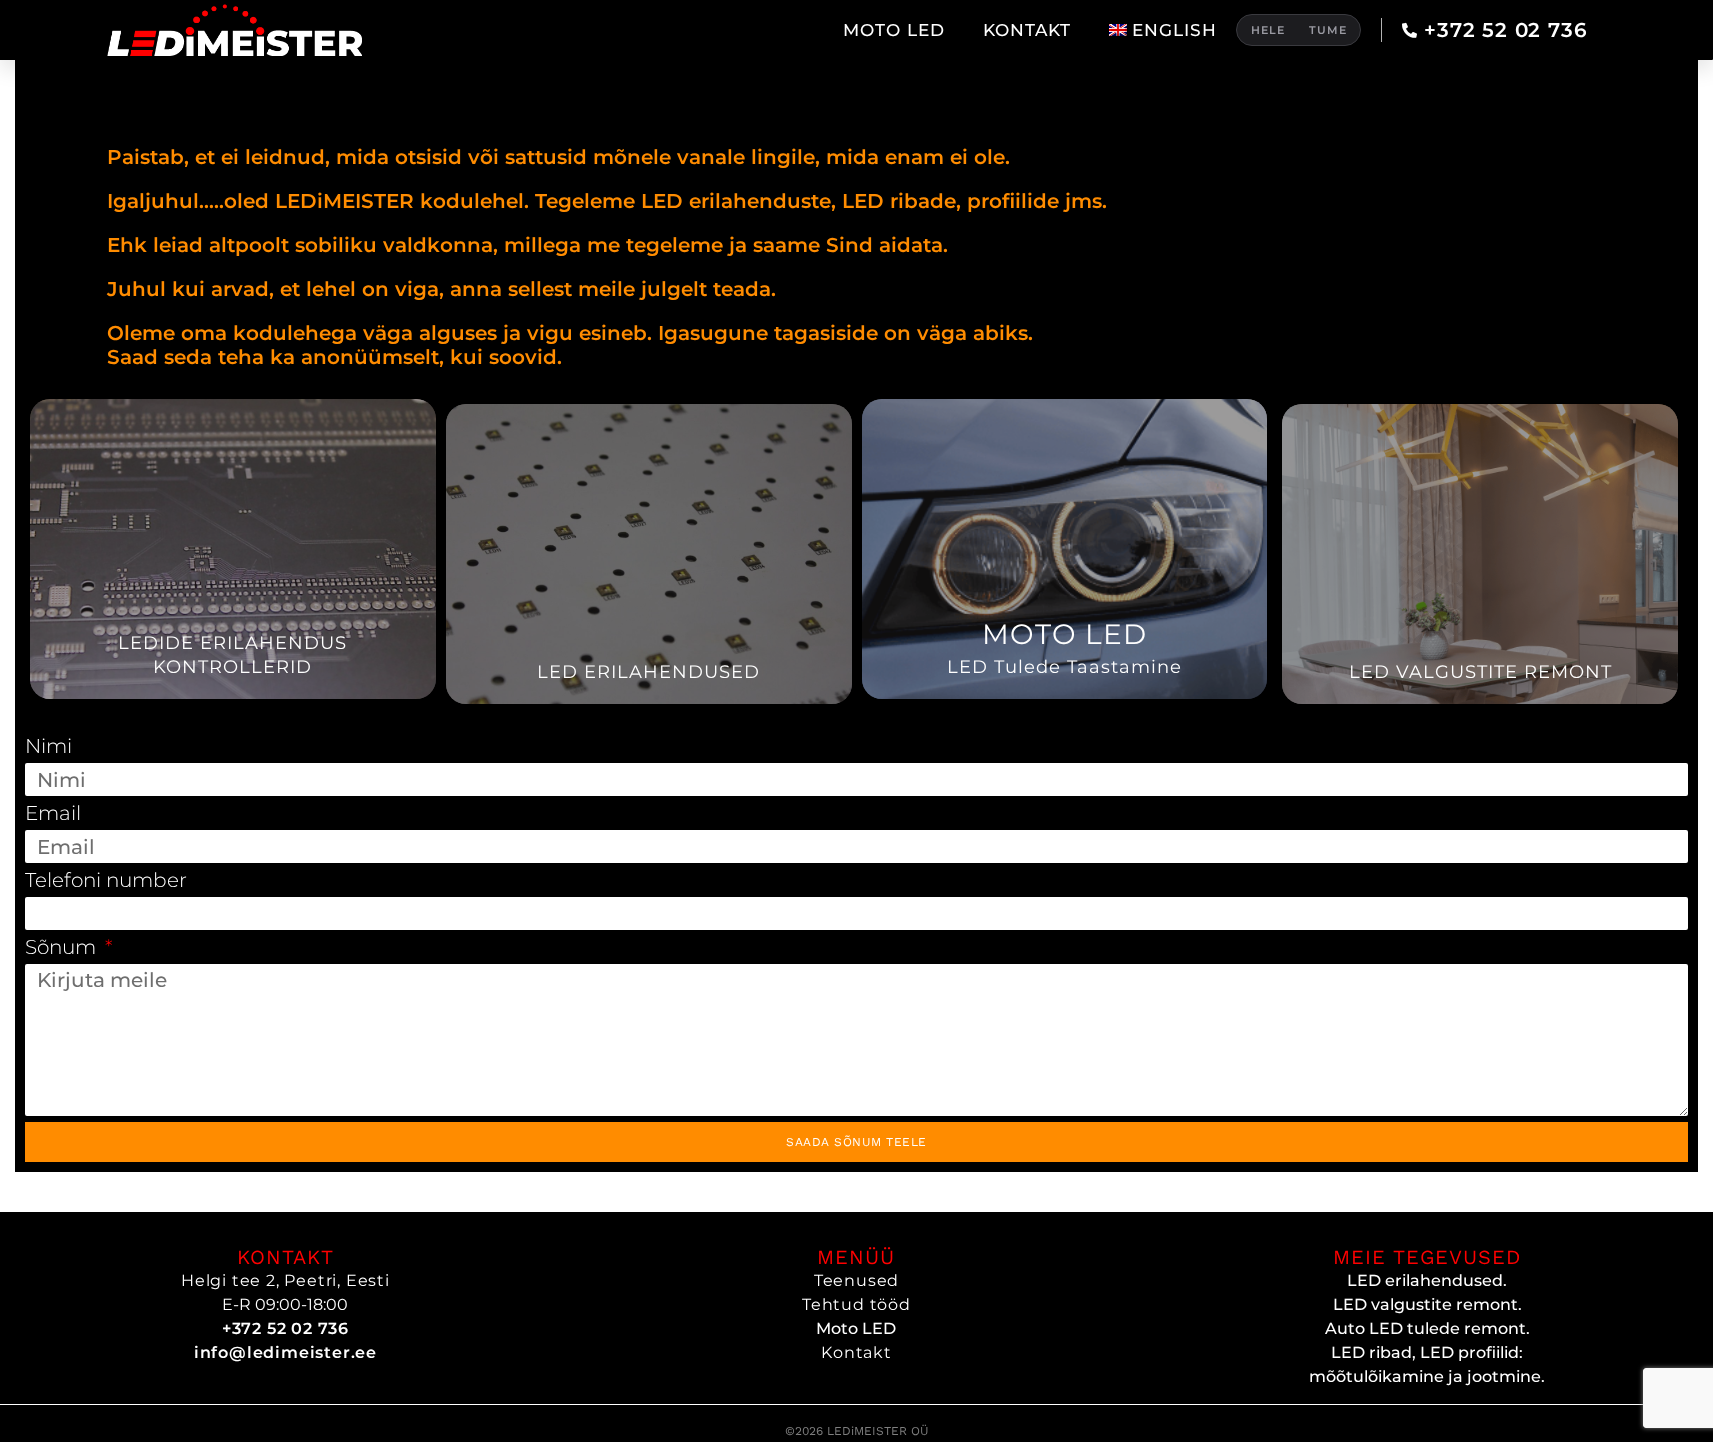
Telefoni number (106, 880)
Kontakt (1027, 30)
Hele (1268, 30)
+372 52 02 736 (1506, 30)
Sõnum (63, 947)
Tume (1328, 30)
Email (53, 813)
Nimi (48, 746)
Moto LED (894, 30)
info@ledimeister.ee (285, 1352)
